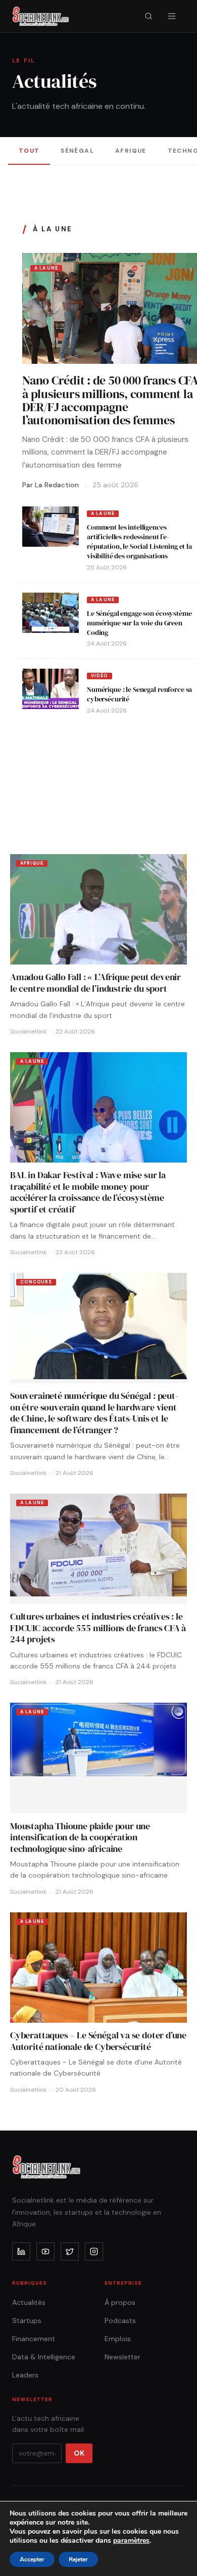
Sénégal (77, 151)
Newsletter (122, 2357)
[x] (70, 2251)
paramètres (131, 2541)
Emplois (118, 2339)
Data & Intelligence (44, 2357)
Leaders (25, 2375)
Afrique (131, 151)
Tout (29, 151)
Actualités (29, 2302)
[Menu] (172, 16)
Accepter (32, 2559)
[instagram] (94, 2251)
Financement (34, 2339)
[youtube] (45, 2251)
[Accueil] (41, 16)
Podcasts (120, 2321)
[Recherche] (149, 16)
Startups (27, 2321)
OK (79, 2453)
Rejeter (78, 2559)
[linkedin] (21, 2251)
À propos (120, 2302)
